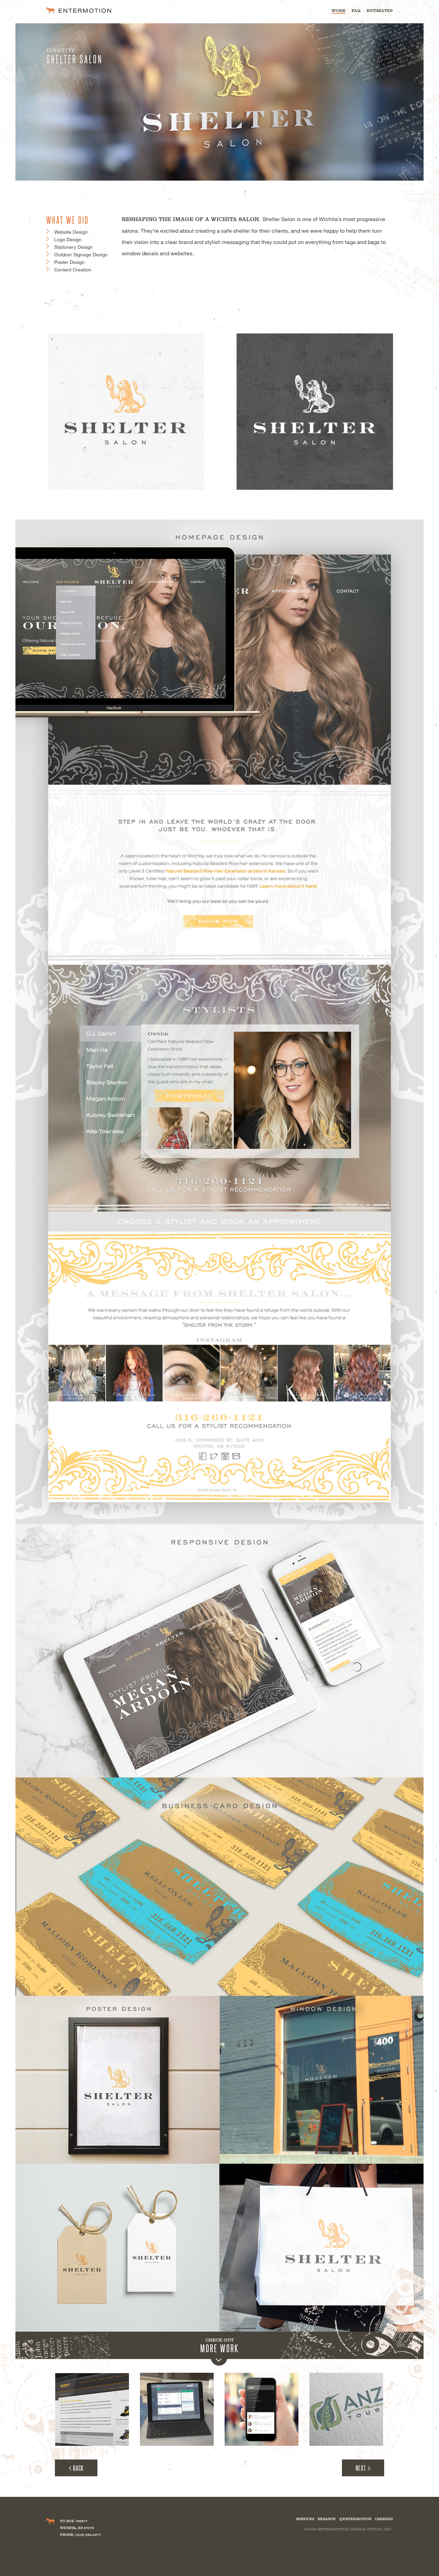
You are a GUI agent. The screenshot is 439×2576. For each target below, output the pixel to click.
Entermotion (79, 10)
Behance (327, 2519)
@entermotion (355, 2519)
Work (339, 11)
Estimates (380, 11)
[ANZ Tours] (346, 2410)
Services (305, 2519)
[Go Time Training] (262, 2410)
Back (78, 2468)
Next (361, 2468)
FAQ (356, 11)
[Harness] (177, 2410)
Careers (384, 2519)
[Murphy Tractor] (92, 2410)
